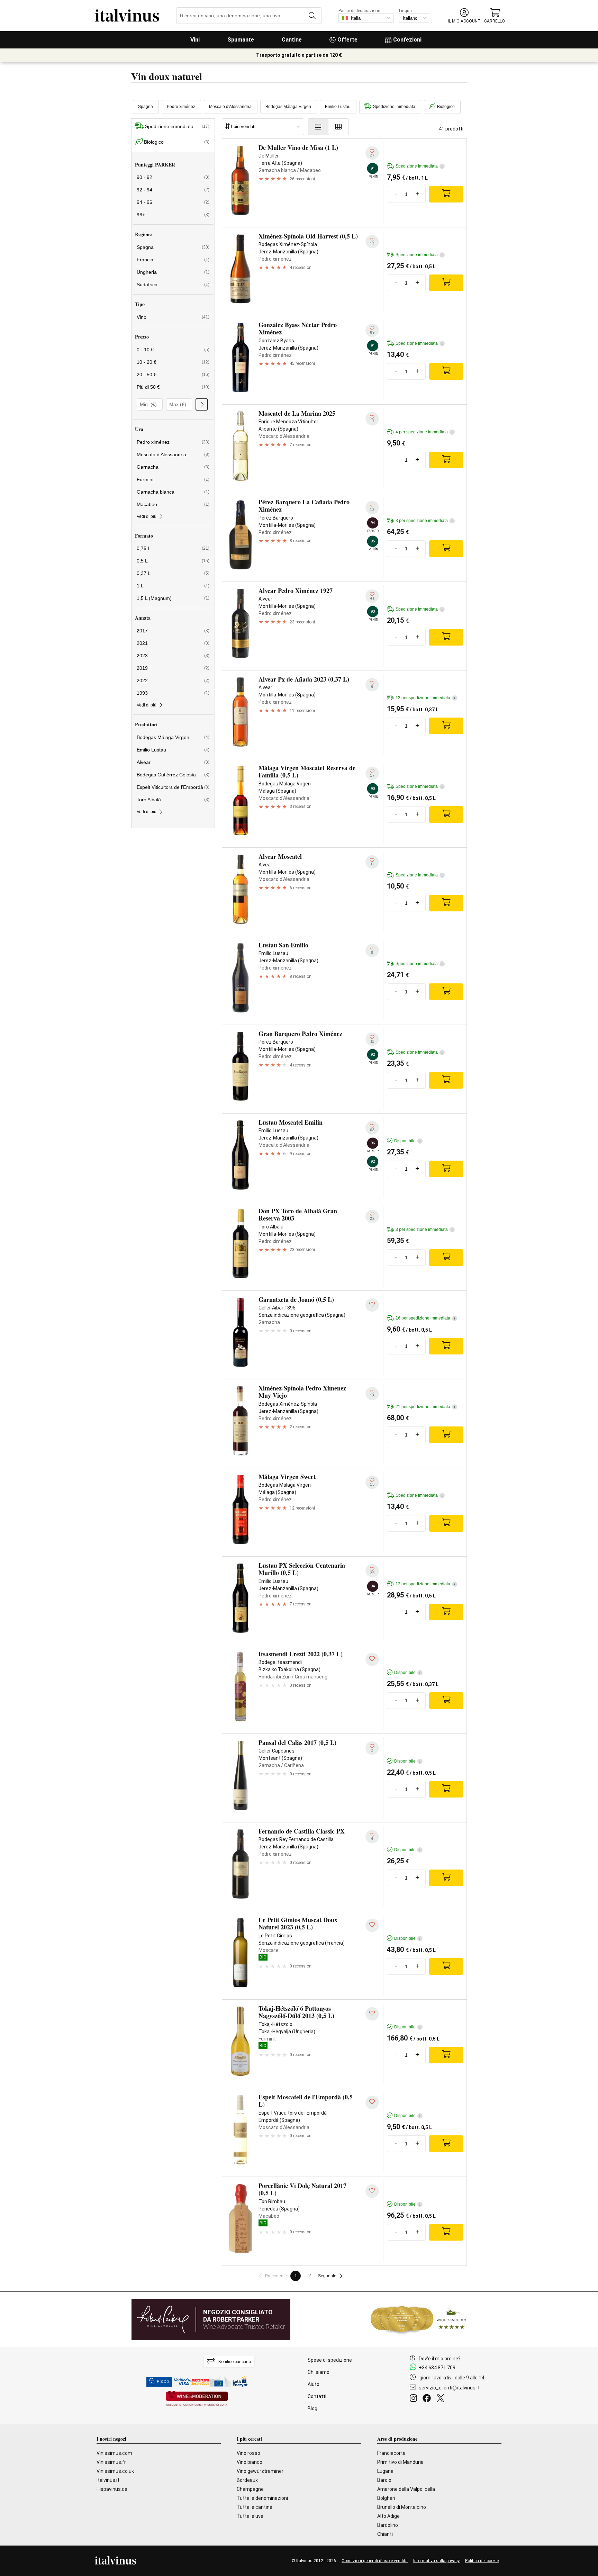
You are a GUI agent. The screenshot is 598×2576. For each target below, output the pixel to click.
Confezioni (407, 40)
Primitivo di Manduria (400, 2462)
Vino (173, 317)
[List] (318, 127)
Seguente (327, 2276)
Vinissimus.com (114, 2453)
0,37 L (173, 573)
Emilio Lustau (338, 107)
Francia (173, 260)
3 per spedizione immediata (424, 521)
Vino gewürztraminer (260, 2471)
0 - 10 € (173, 350)
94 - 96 (173, 202)
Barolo (384, 2480)
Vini (195, 40)
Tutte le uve (250, 2516)
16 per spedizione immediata (425, 1318)
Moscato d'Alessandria (230, 107)
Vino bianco (250, 2462)
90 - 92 (173, 177)
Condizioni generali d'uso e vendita (375, 2561)
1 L (173, 586)
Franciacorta (391, 2453)
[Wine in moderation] (197, 2399)
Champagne (250, 2489)
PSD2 (163, 2382)
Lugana (385, 2471)
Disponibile (407, 1141)
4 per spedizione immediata (424, 432)
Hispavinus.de (112, 2489)
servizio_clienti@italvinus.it (449, 2388)
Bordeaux (247, 2480)
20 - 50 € (173, 375)
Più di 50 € (173, 387)
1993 (173, 693)
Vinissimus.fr (111, 2462)
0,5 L (173, 561)
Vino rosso (248, 2453)
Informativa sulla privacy (436, 2561)
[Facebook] (428, 2399)
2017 (173, 631)
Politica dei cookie (482, 2561)
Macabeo (173, 504)
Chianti (385, 2534)
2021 (173, 643)
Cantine (292, 40)
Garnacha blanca (173, 492)
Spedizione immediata (394, 107)
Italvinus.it (108, 2480)
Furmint (173, 479)
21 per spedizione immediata (425, 1407)
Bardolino (388, 2525)
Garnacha (173, 467)
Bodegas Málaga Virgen (288, 107)
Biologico (446, 107)
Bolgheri (386, 2498)
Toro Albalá (173, 800)
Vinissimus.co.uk (115, 2471)
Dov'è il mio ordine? (440, 2359)
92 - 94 (173, 190)
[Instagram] (415, 2399)
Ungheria (173, 272)
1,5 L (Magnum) (173, 598)
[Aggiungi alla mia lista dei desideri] (372, 1305)
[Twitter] (442, 2399)
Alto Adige (388, 2516)
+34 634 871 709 (437, 2368)
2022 (173, 681)
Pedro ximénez (181, 107)
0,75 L (173, 548)
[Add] (446, 194)
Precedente (276, 2276)
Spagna (146, 107)
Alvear (173, 762)
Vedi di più (147, 516)
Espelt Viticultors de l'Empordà (173, 787)
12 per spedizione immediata (425, 1584)
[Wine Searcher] (419, 2320)
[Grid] (339, 127)
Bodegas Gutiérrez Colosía (173, 775)
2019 (173, 668)
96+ (173, 215)
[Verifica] (202, 404)
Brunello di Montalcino (402, 2507)
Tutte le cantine (255, 2507)
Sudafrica (173, 285)
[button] (464, 16)
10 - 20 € (173, 362)
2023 (173, 656)
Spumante (241, 40)
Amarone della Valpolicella (406, 2489)
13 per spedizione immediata (425, 698)
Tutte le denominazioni (262, 2498)
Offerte (347, 40)
